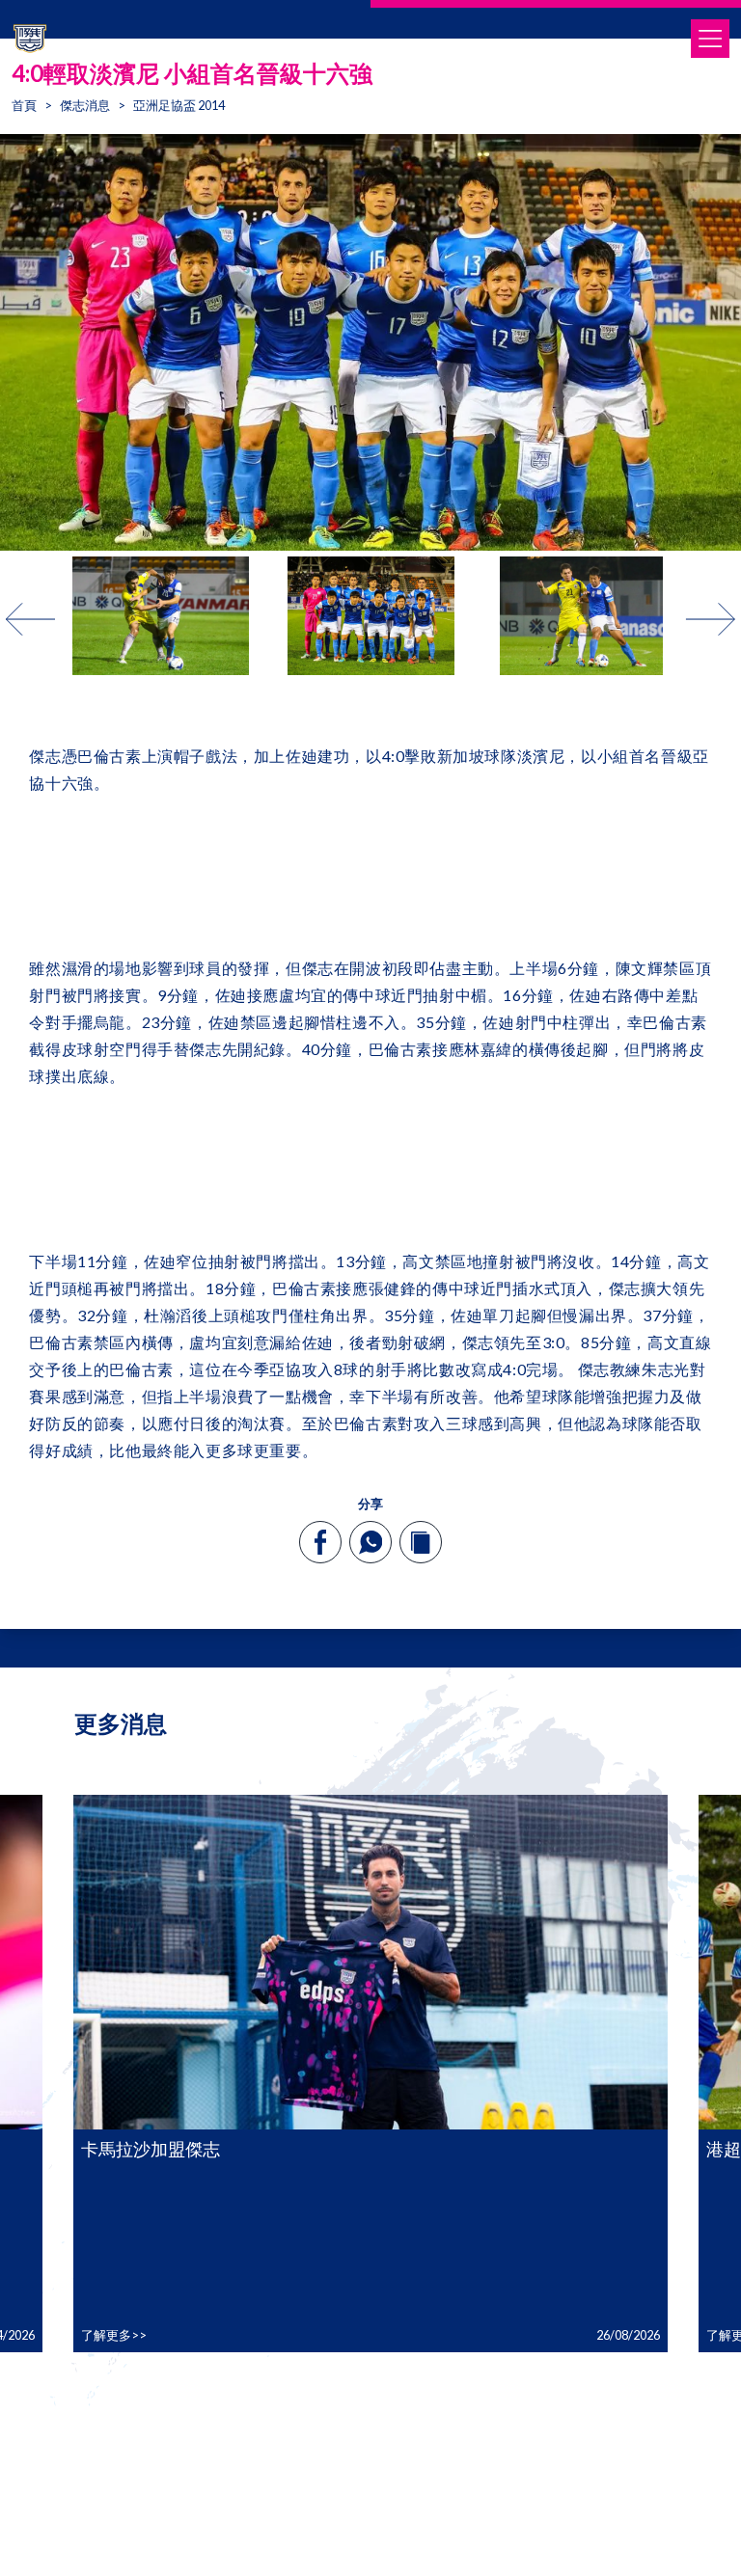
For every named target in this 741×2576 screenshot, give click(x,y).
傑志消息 (85, 105)
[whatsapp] (370, 1542)
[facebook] (321, 1542)
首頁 (24, 105)
